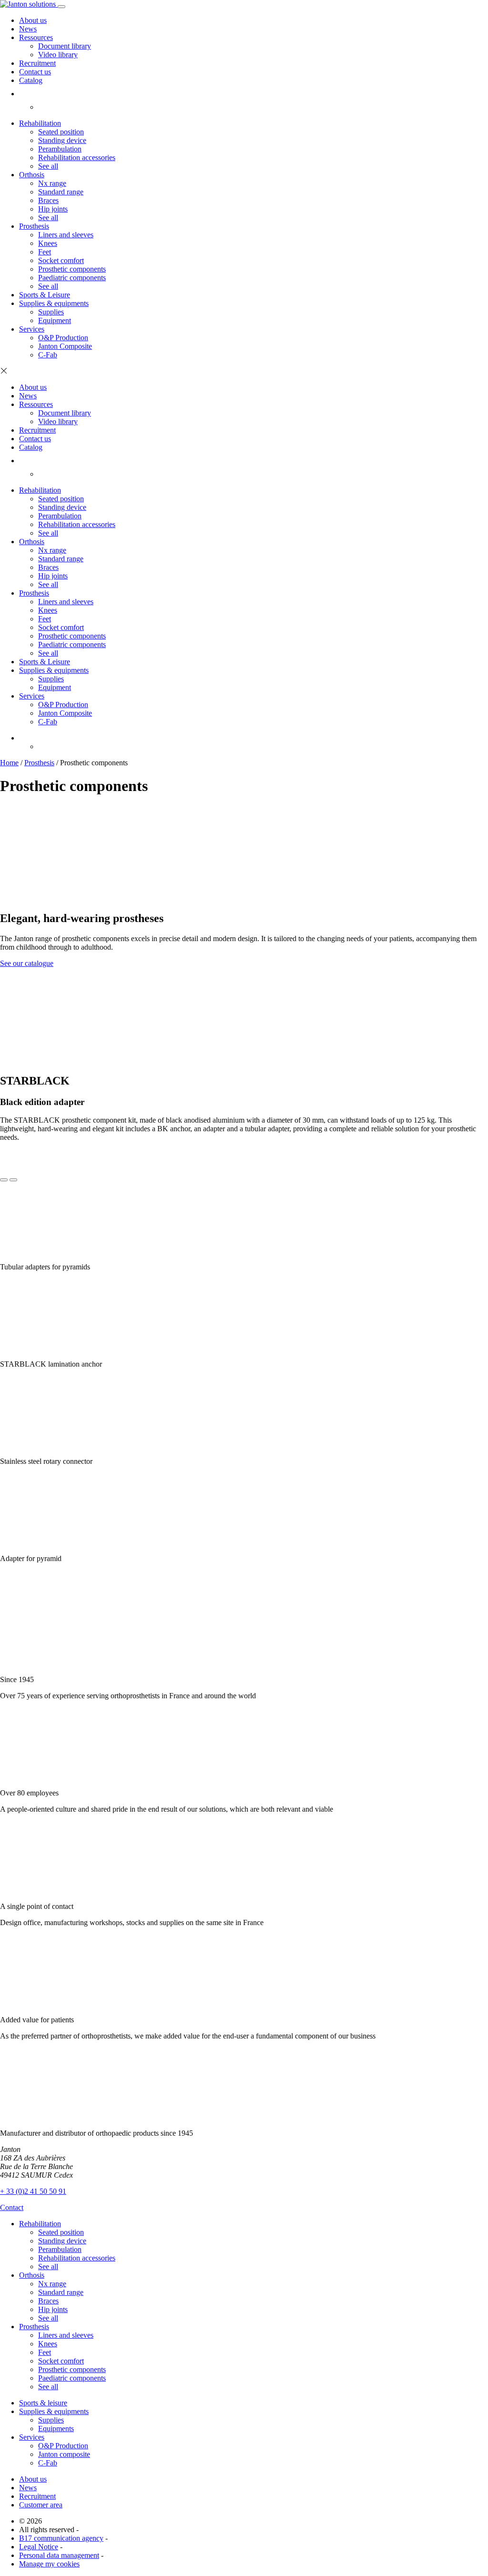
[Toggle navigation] (61, 7)
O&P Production (63, 338)
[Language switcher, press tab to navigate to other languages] (23, 738)
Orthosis (32, 175)
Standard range (61, 192)
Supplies (51, 312)
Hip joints (53, 209)
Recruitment (37, 63)
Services (32, 329)
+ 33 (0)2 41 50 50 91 (33, 2191)
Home (9, 763)
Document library (65, 46)
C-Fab (48, 355)
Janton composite (64, 2454)
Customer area (41, 2505)
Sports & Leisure (45, 295)
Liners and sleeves (66, 235)
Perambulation (60, 149)
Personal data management (59, 2555)
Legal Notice (39, 2547)
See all (48, 166)
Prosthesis (34, 226)
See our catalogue (27, 963)
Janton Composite (65, 346)
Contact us (35, 72)
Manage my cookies (49, 2564)
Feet (45, 252)
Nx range (52, 183)
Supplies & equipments (54, 303)
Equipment (55, 320)
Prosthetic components (72, 269)
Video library (58, 55)
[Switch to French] (44, 107)
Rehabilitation (40, 123)
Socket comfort (61, 260)
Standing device (62, 140)
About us (33, 20)
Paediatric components (72, 278)
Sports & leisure (43, 2403)
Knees (48, 243)
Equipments (56, 2429)
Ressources (36, 37)
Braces (48, 200)
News (28, 29)
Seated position (61, 132)
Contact (12, 2207)
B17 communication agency (61, 2538)
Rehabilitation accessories (77, 157)
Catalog (31, 80)
